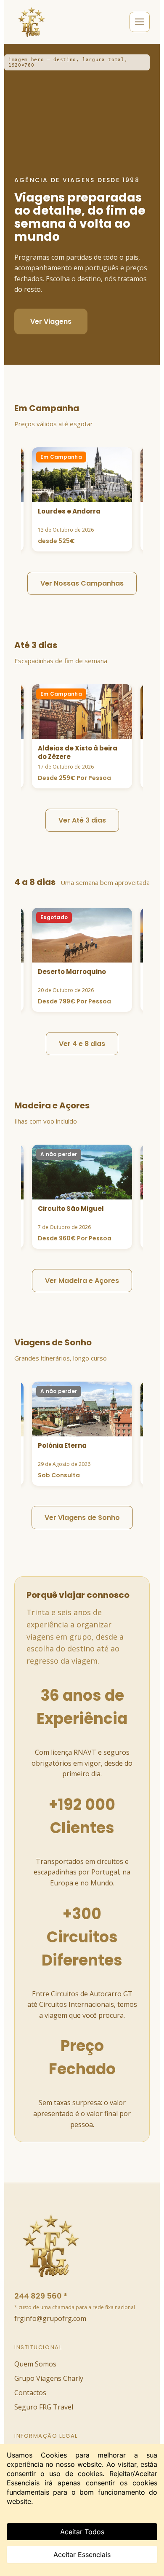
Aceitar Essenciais (82, 2554)
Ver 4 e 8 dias (82, 1044)
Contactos (30, 2393)
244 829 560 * (41, 2296)
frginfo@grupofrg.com (50, 2318)
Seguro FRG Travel (44, 2407)
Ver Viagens (51, 321)
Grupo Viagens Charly (49, 2378)
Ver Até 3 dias (82, 820)
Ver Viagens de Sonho (82, 1518)
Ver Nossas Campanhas (82, 583)
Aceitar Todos (82, 2532)
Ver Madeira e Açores (82, 1281)
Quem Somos (35, 2364)
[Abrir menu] (140, 22)
